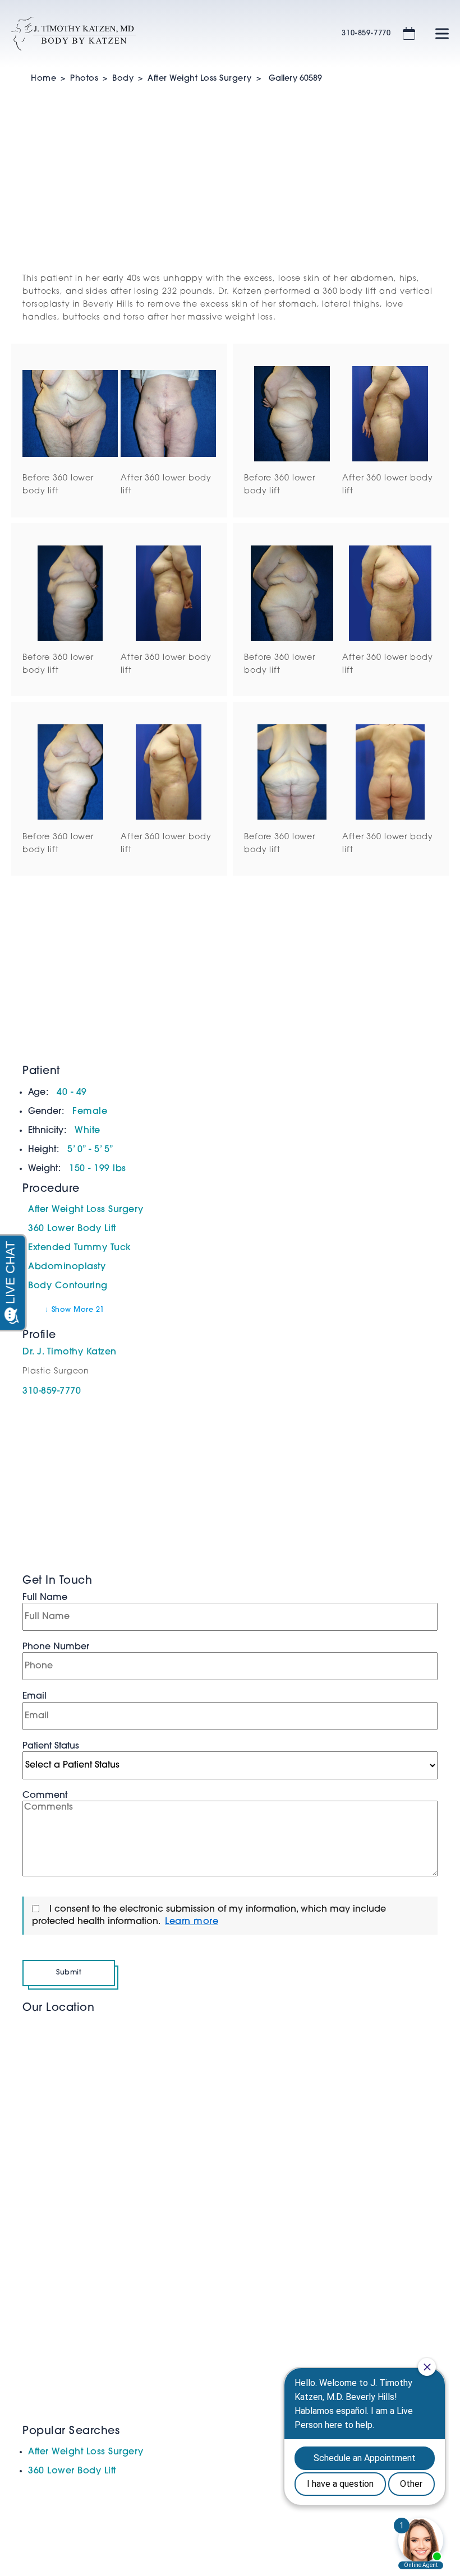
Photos (84, 79)
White (88, 1131)
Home (43, 79)
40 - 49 (72, 1093)
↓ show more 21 (75, 1310)
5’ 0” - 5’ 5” (91, 1150)
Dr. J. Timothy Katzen (70, 1352)
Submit (69, 1973)
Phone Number (56, 1647)
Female (90, 1112)
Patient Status (51, 1746)
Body (123, 79)
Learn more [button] (192, 1922)
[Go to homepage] (162, 34)
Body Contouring (68, 1286)
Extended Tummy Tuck (80, 1248)
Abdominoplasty (67, 1267)
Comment (45, 1796)
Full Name (45, 1598)
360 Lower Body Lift (72, 1229)
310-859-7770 (366, 33)
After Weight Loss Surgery (200, 79)
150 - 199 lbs (98, 1169)
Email (34, 1696)
